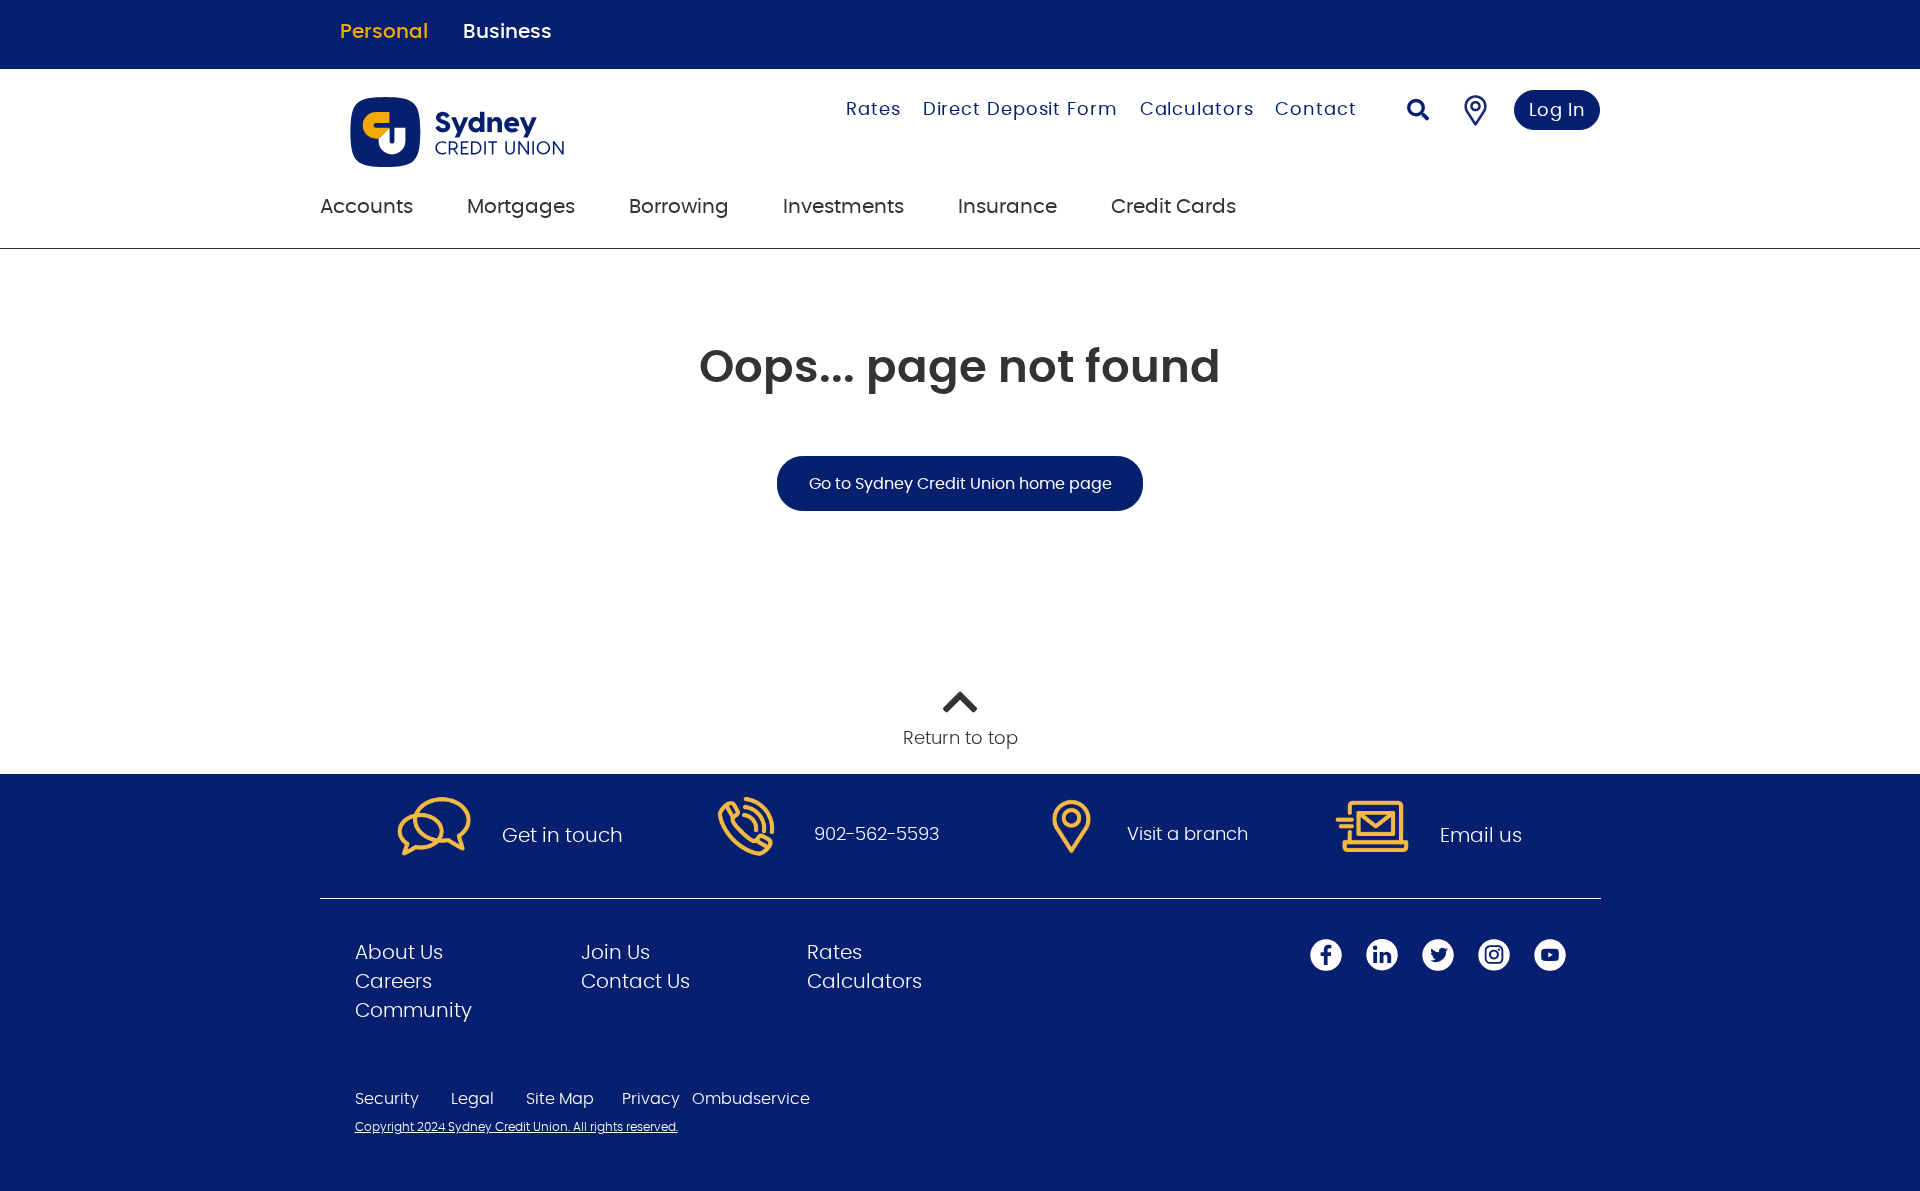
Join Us (615, 953)
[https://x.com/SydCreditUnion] (1438, 955)
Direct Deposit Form (1020, 110)
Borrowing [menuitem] (679, 207)
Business (507, 32)
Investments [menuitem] (843, 207)
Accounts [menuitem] (366, 207)
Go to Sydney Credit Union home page (960, 484)
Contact (1315, 110)
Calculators (1197, 110)
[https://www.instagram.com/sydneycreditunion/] (1494, 955)
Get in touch (562, 836)
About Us (399, 953)
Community (413, 1011)
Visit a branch (1187, 835)
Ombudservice (751, 1099)
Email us (1481, 836)
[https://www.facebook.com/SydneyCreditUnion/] (1326, 955)
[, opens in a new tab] (746, 828)
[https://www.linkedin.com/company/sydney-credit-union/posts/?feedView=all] (1382, 955)
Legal (472, 1099)
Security (387, 1099)
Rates (873, 110)
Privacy (651, 1099)
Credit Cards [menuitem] (1173, 207)
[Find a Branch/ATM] (1475, 110)
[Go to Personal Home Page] (517, 132)
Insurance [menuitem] (1007, 207)
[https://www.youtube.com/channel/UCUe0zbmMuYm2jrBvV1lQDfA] (1550, 955)
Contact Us (635, 982)
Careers (393, 982)
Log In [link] (1557, 111)
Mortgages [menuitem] (521, 207)
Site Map (560, 1099)
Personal (384, 32)
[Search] (1418, 112)
